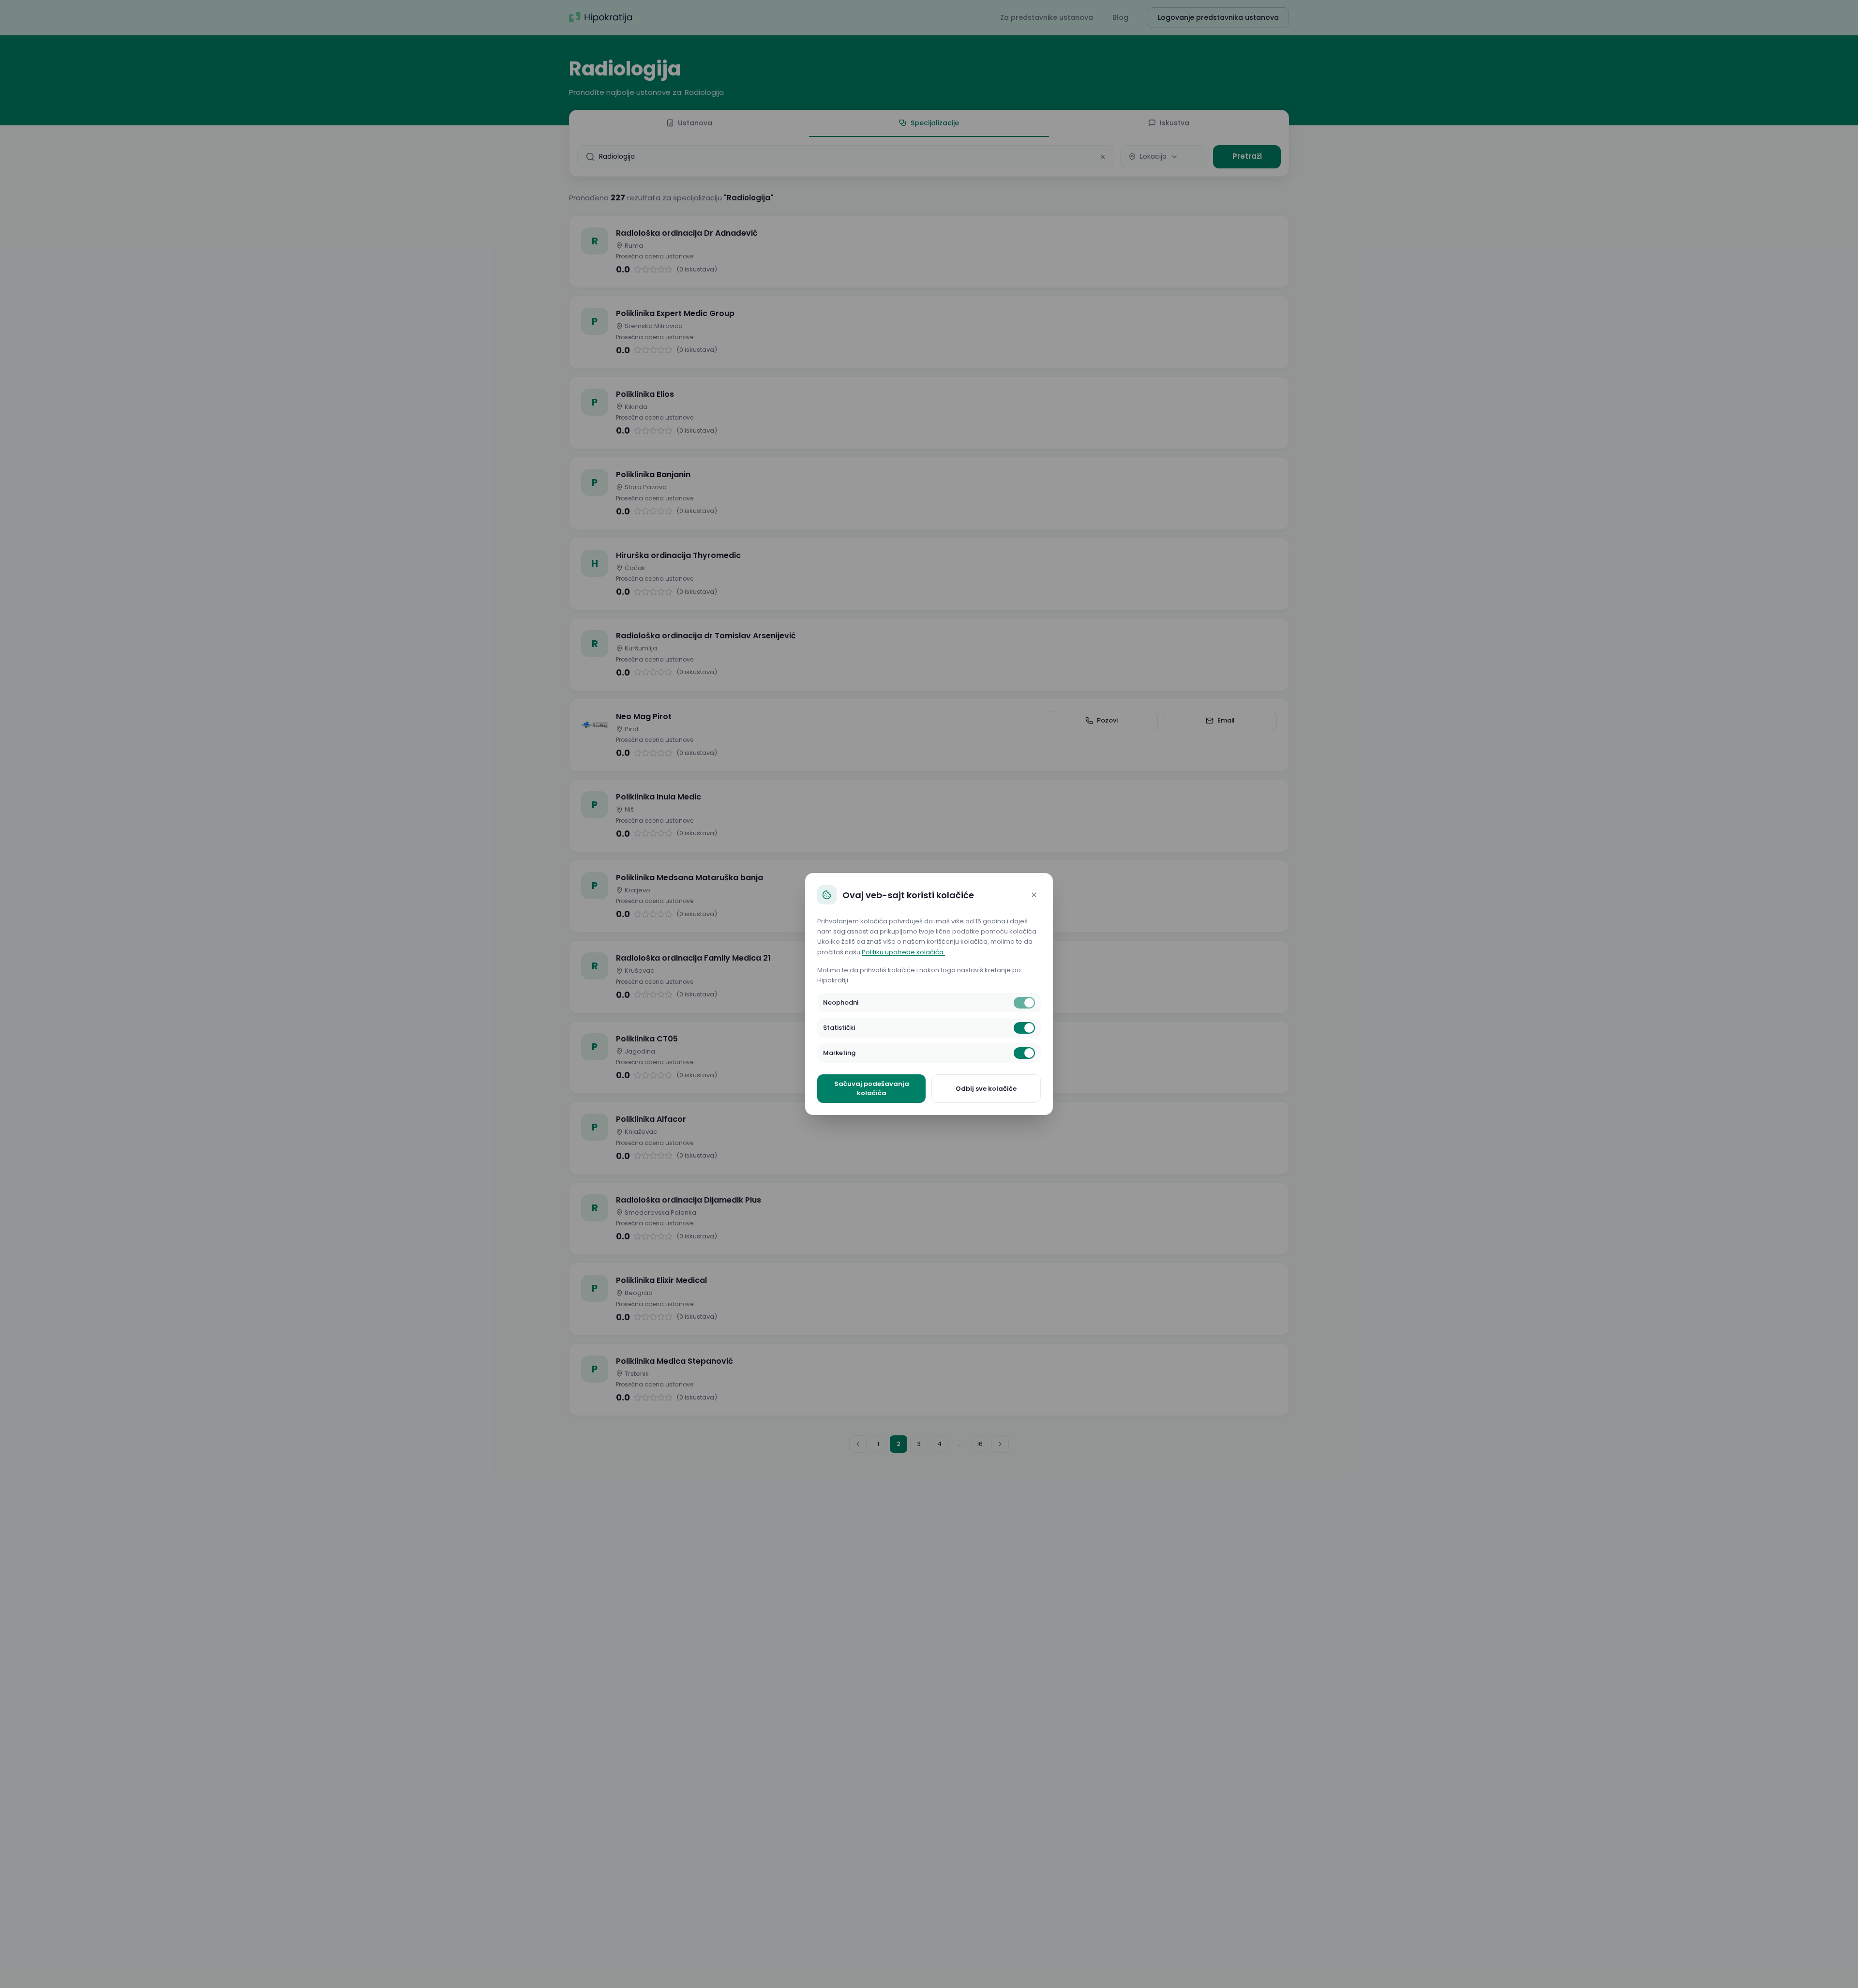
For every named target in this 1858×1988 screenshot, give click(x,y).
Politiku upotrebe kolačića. (903, 952)
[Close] (1034, 895)
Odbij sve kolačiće (986, 1089)
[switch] (1024, 1003)
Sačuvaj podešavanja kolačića (872, 1089)
